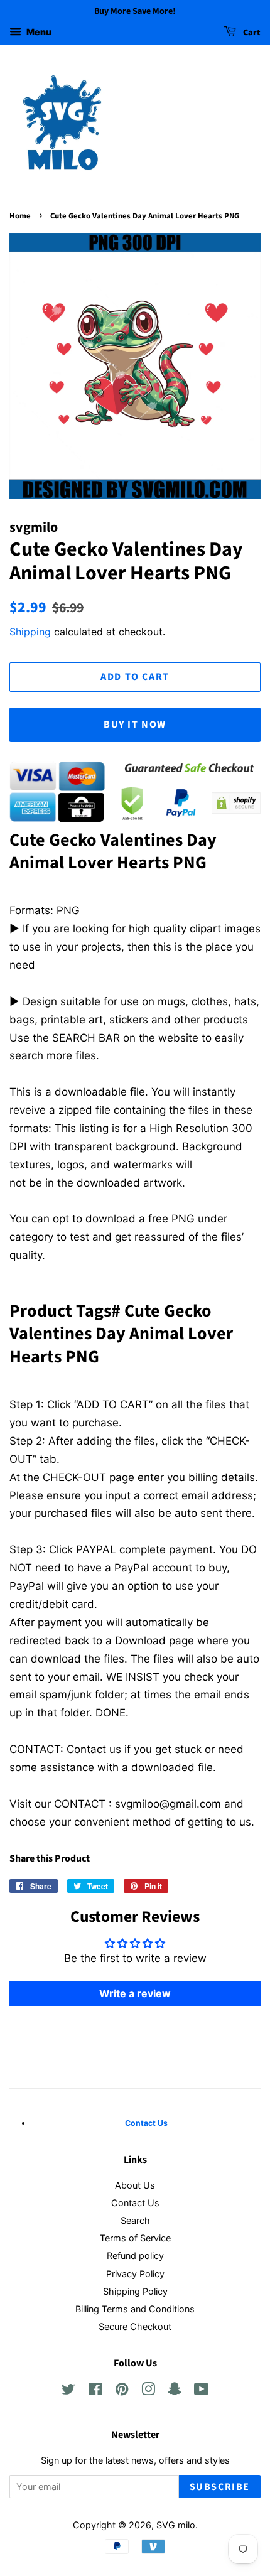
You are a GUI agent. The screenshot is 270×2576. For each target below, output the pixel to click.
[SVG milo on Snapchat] (175, 2391)
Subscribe (220, 2487)
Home (20, 216)
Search (135, 2220)
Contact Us (135, 2203)
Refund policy (135, 2255)
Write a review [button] (135, 1993)
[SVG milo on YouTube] (201, 2391)
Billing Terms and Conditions (135, 2309)
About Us (135, 2185)
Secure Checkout (135, 2326)
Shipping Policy (135, 2291)
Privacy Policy (135, 2274)
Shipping (30, 632)
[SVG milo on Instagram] (148, 2391)
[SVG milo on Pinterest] (122, 2391)
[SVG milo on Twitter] (68, 2391)
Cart (251, 33)
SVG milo (176, 2525)
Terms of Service (135, 2238)
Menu (38, 32)
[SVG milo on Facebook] (95, 2391)
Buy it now (135, 725)
